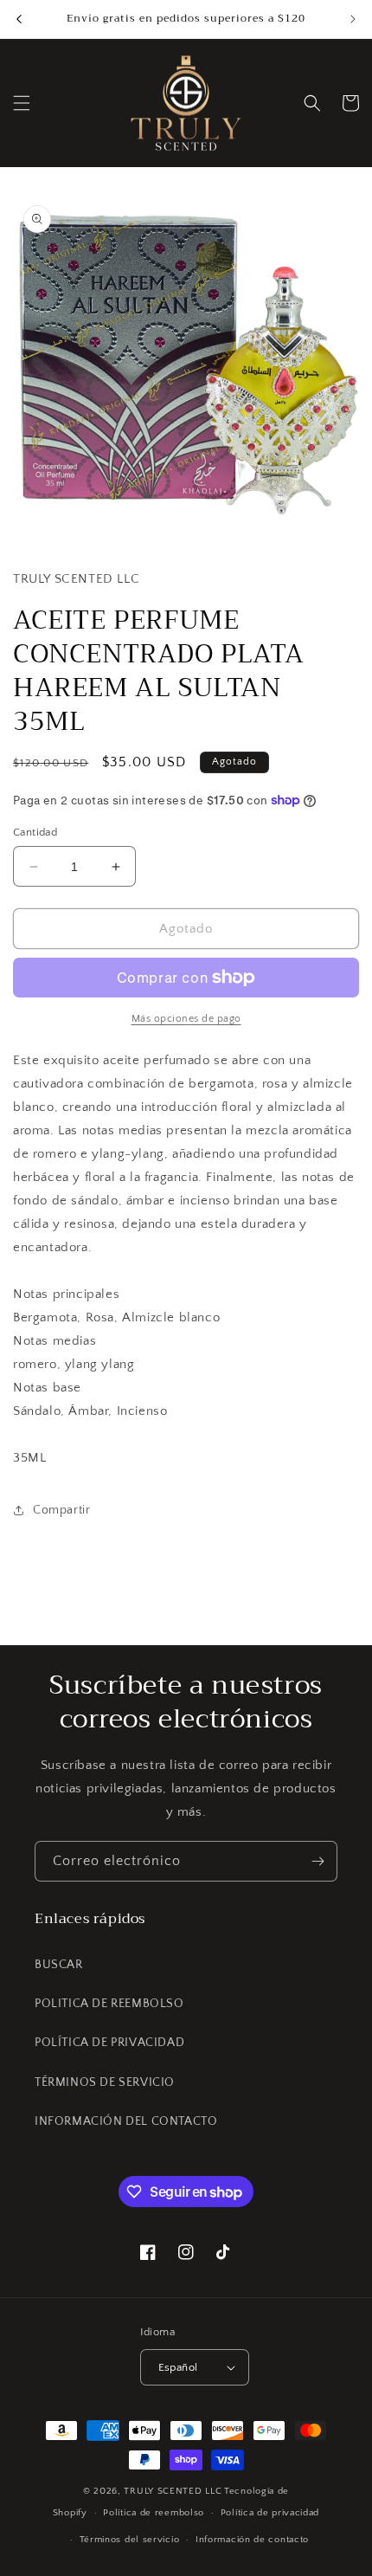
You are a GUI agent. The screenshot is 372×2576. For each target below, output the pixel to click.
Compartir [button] (61, 1510)
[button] (22, 103)
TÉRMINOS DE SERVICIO (105, 2082)
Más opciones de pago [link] (186, 1019)
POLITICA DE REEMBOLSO (109, 2004)
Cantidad (35, 832)
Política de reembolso (154, 2513)
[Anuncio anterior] (19, 19)
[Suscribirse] (317, 1861)
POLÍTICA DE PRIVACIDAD (109, 2043)
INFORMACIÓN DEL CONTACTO (126, 2121)
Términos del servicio (130, 2540)
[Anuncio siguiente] (353, 19)
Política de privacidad (270, 2513)
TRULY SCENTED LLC (173, 2491)
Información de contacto (252, 2540)
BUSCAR (59, 1965)
